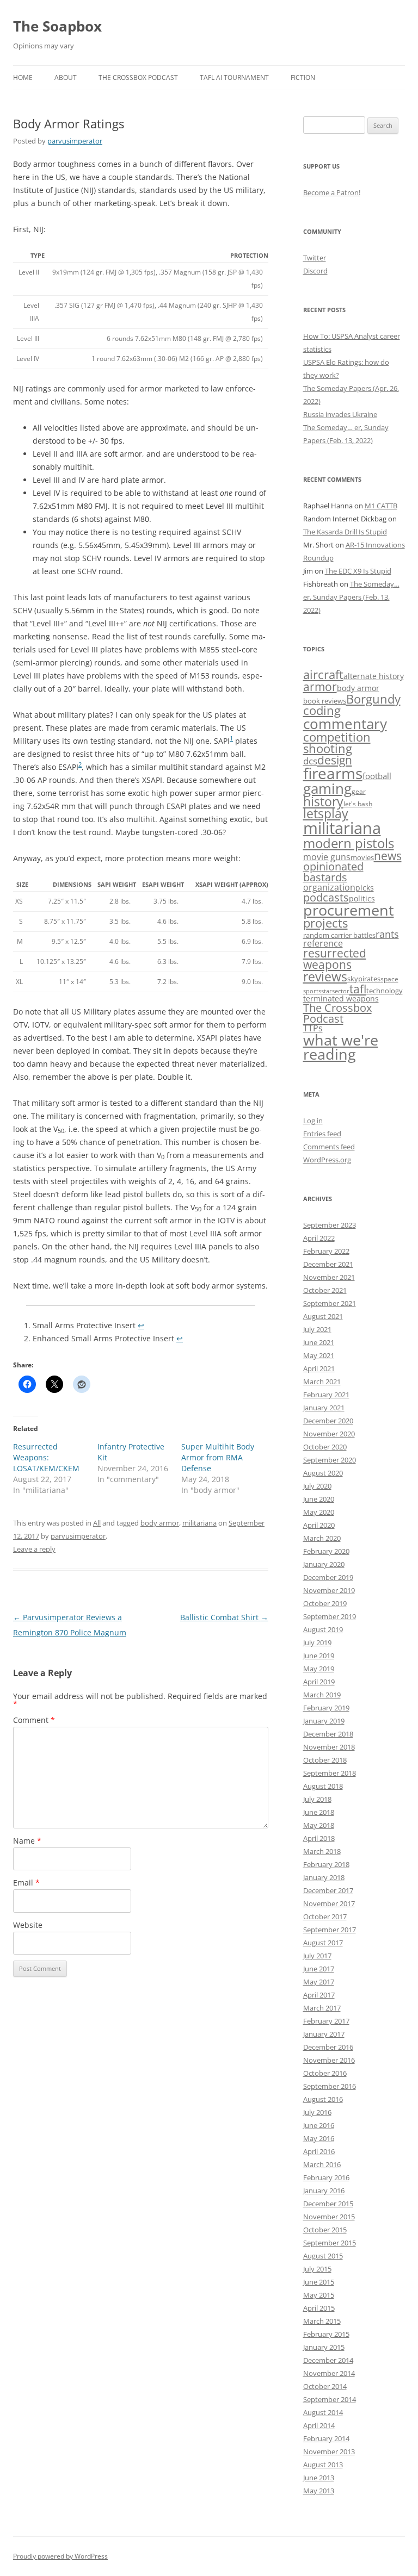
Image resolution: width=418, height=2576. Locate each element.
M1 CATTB (381, 506)
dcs (310, 761)
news (388, 855)
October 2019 (325, 1603)
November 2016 (329, 2060)
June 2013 (319, 2478)
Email (26, 1883)
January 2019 (324, 1721)
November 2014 (329, 2373)
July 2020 (317, 1486)
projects (325, 923)
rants (387, 934)
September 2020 (330, 1460)
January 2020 (324, 1564)
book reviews (325, 701)
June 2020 (319, 1499)
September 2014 (330, 2399)
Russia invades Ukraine (340, 414)
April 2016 (319, 2151)
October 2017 (325, 1917)
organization (329, 887)
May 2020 (319, 1512)
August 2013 (323, 2465)
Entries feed (322, 1134)
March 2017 (322, 2008)
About (66, 77)
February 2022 (326, 1251)
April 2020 (319, 1525)
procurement (349, 910)
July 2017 (317, 1956)
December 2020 (328, 1421)
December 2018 (328, 1734)
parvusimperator (75, 141)
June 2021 (319, 1342)
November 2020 (329, 1434)
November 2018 (329, 1747)
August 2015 (323, 2256)
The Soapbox (57, 26)
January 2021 (324, 1408)
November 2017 (329, 1903)
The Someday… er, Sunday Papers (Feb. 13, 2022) (351, 597)
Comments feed (329, 1147)
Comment (34, 1720)
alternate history (374, 676)
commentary (345, 724)
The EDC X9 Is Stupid (358, 571)
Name (27, 1841)
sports (312, 991)
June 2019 (319, 1656)
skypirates (364, 979)
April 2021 (319, 1368)
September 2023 (330, 1225)
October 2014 (325, 2386)
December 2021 (328, 1264)
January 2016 (324, 2191)
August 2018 (323, 1786)
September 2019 (330, 1616)
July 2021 (317, 1329)
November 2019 (329, 1590)
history (323, 801)
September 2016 (330, 2086)
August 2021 (323, 1316)
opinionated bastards (333, 872)
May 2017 (319, 1982)
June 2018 (319, 1812)
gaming (327, 788)
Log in (313, 1121)
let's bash (358, 804)
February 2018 (326, 1864)
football (377, 776)
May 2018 (319, 1825)
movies (362, 857)
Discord (315, 271)
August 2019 (323, 1629)
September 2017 (330, 1930)
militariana (199, 1523)
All (97, 1523)
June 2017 (319, 1969)
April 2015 (319, 2308)
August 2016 (323, 2099)
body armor (160, 1523)
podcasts (326, 897)
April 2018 (319, 1838)
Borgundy (373, 699)
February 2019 (326, 1708)
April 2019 (319, 1682)
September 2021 (330, 1303)
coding (322, 710)
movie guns (327, 857)
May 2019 (319, 1669)
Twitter (315, 258)
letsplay (326, 814)
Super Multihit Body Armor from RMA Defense (218, 1457)
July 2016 (317, 2112)
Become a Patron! (332, 192)
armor (320, 686)
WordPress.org (327, 1160)
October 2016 (325, 2073)
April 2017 (319, 1995)
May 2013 (319, 2491)
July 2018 (317, 1799)
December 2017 (328, 1890)
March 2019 (322, 1695)
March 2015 (322, 2321)
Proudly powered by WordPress (60, 2556)
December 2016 (328, 2047)
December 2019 (328, 1577)
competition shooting (337, 743)
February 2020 (326, 1551)
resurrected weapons (335, 959)
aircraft (323, 674)
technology (385, 991)
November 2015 (329, 2217)
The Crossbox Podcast (138, 77)
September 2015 (330, 2243)
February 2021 (326, 1395)
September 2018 (330, 1773)
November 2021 (329, 1277)
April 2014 (319, 2425)
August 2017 (323, 1943)
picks (365, 888)
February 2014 (326, 2438)
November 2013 (329, 2451)
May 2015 (319, 2295)
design (335, 760)
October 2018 (325, 1760)
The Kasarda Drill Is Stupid (345, 532)
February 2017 (326, 2021)
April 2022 (319, 1238)
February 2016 (326, 2177)
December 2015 (328, 2204)
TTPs (313, 1028)
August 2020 (323, 1473)
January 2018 (324, 1877)
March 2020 (322, 1538)
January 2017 (324, 2034)
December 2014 (328, 2360)
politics (362, 898)
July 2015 (317, 2269)
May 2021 (319, 1355)
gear (359, 791)
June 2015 (319, 2282)
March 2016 (322, 2164)
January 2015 (324, 2347)
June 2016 (319, 2125)
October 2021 (325, 1290)
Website (28, 1925)
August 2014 (323, 2412)
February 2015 (326, 2334)
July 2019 (317, 1642)
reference (323, 943)
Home (23, 77)
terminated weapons (341, 998)
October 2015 (325, 2230)
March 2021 (322, 1382)
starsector (335, 991)
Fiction (303, 77)
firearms (333, 773)
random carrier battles (339, 935)
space (389, 979)
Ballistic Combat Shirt (224, 1617)
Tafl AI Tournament (234, 77)
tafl (358, 989)
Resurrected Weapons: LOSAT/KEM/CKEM (46, 1457)
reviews (325, 976)
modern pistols (349, 843)
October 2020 (325, 1447)
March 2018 (322, 1851)
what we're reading (341, 1047)
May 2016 (319, 2138)
